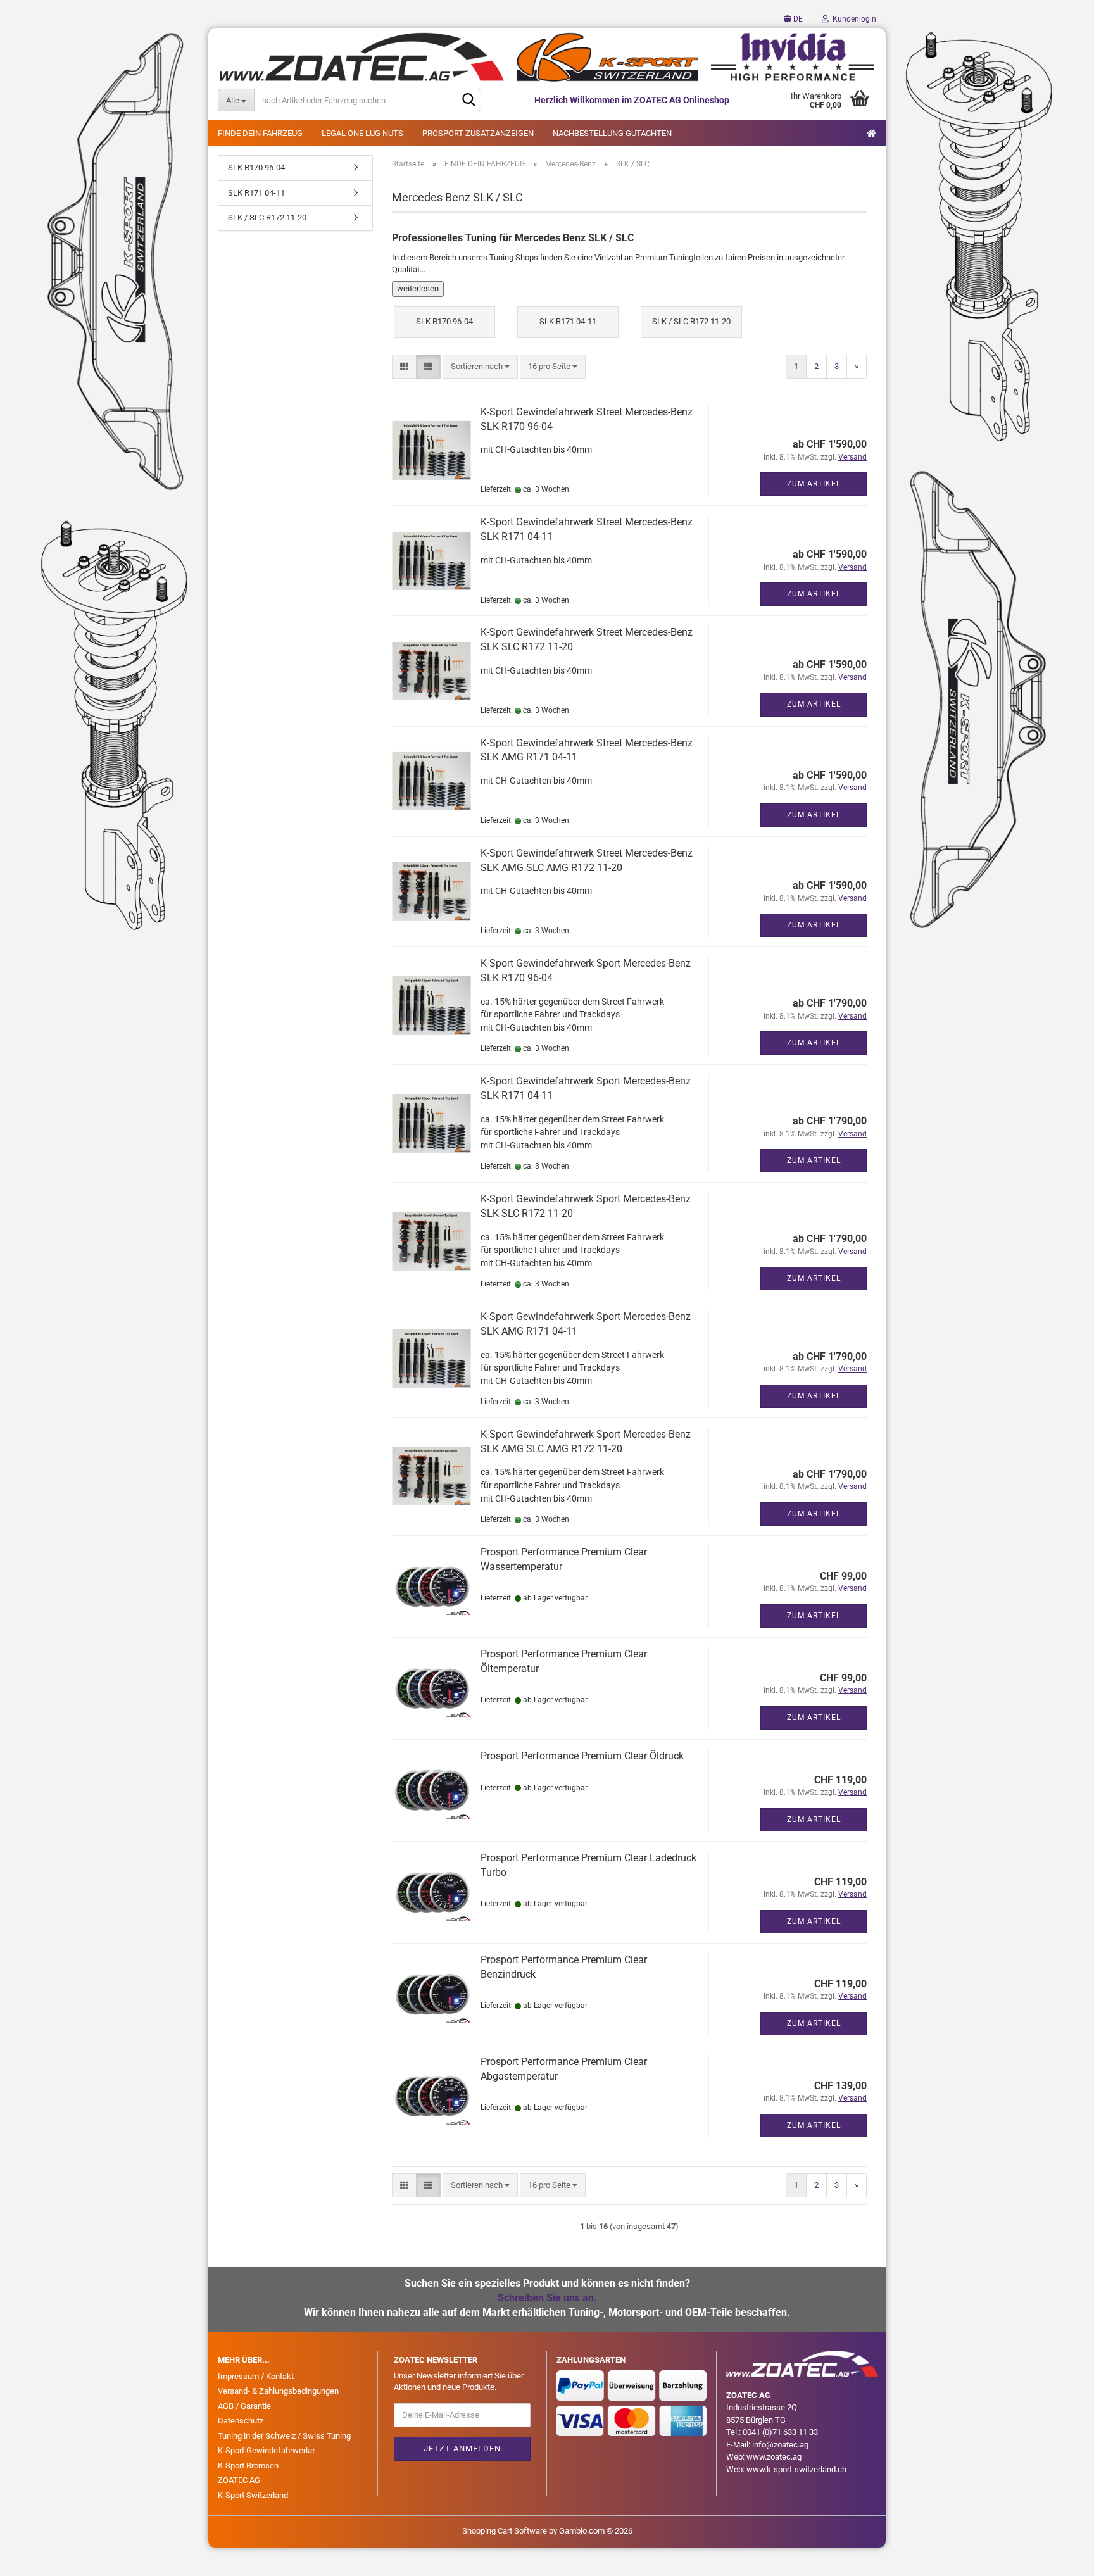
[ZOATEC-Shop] (547, 57)
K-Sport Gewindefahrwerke (266, 2450)
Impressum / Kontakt (256, 2376)
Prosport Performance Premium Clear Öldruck (582, 1756)
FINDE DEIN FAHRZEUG (260, 133)
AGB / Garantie (244, 2406)
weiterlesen (418, 288)
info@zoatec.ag (780, 2445)
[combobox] (480, 367)
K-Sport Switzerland (253, 2495)
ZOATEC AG (239, 2480)
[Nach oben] (1059, 2557)
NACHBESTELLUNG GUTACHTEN (612, 133)
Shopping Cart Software (505, 2531)
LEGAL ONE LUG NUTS (362, 133)
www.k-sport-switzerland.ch (796, 2469)
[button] (793, 19)
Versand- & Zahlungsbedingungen (278, 2391)
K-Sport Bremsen (248, 2466)
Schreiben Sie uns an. (547, 2298)
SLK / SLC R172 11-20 (267, 217)
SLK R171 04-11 (256, 193)
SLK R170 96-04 (256, 167)
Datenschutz (241, 2421)
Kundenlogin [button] (852, 19)
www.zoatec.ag (774, 2457)
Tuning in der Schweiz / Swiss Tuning (284, 2436)
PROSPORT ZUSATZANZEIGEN (478, 133)
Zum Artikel (814, 484)
